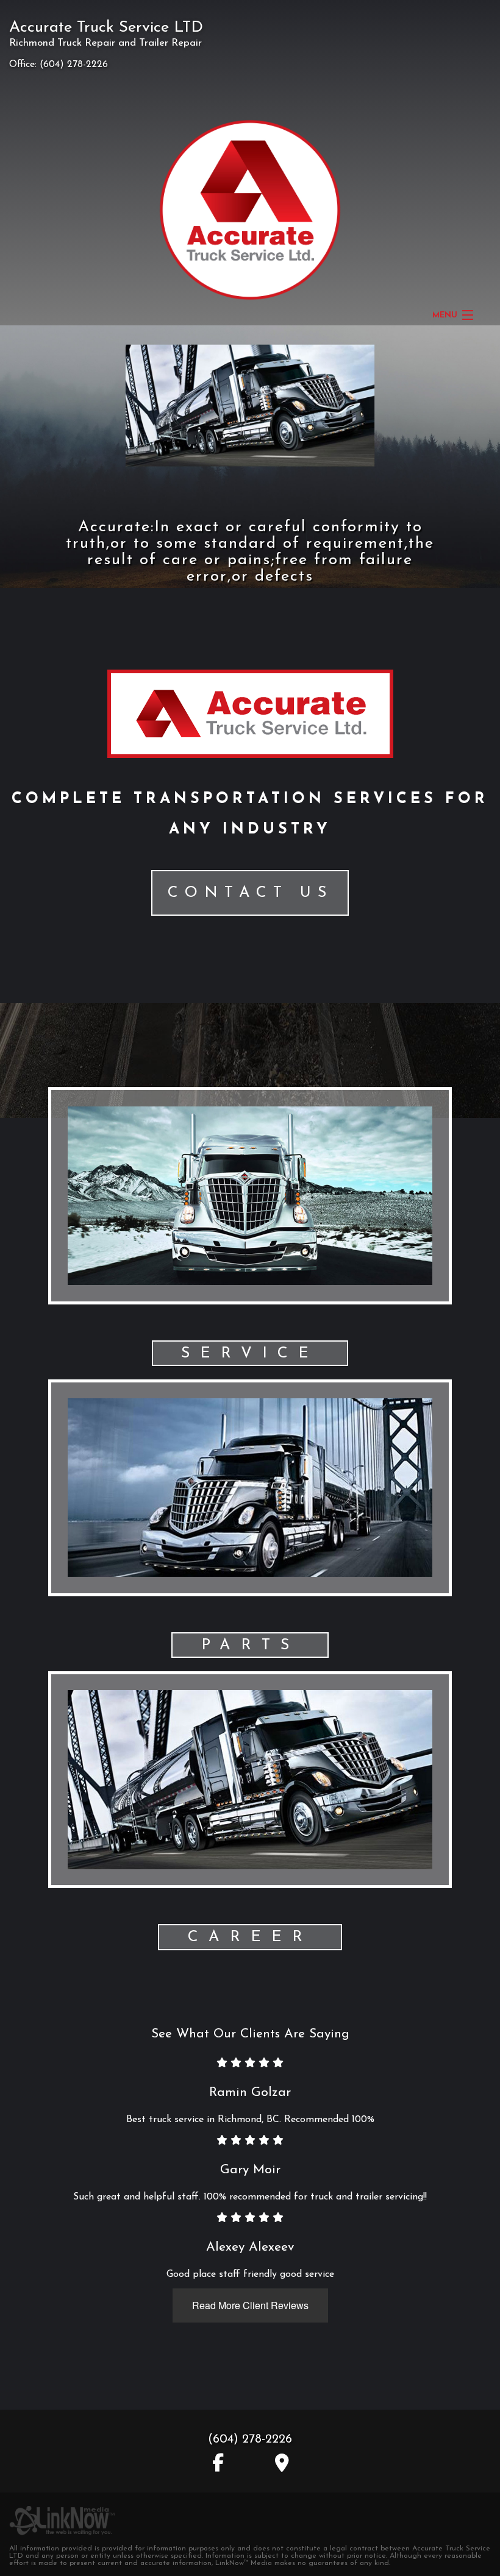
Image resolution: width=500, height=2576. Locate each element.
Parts (250, 1645)
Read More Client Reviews (250, 2305)
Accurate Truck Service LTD (106, 28)
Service (250, 1353)
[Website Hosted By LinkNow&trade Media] (62, 2514)
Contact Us (250, 893)
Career (250, 1937)
